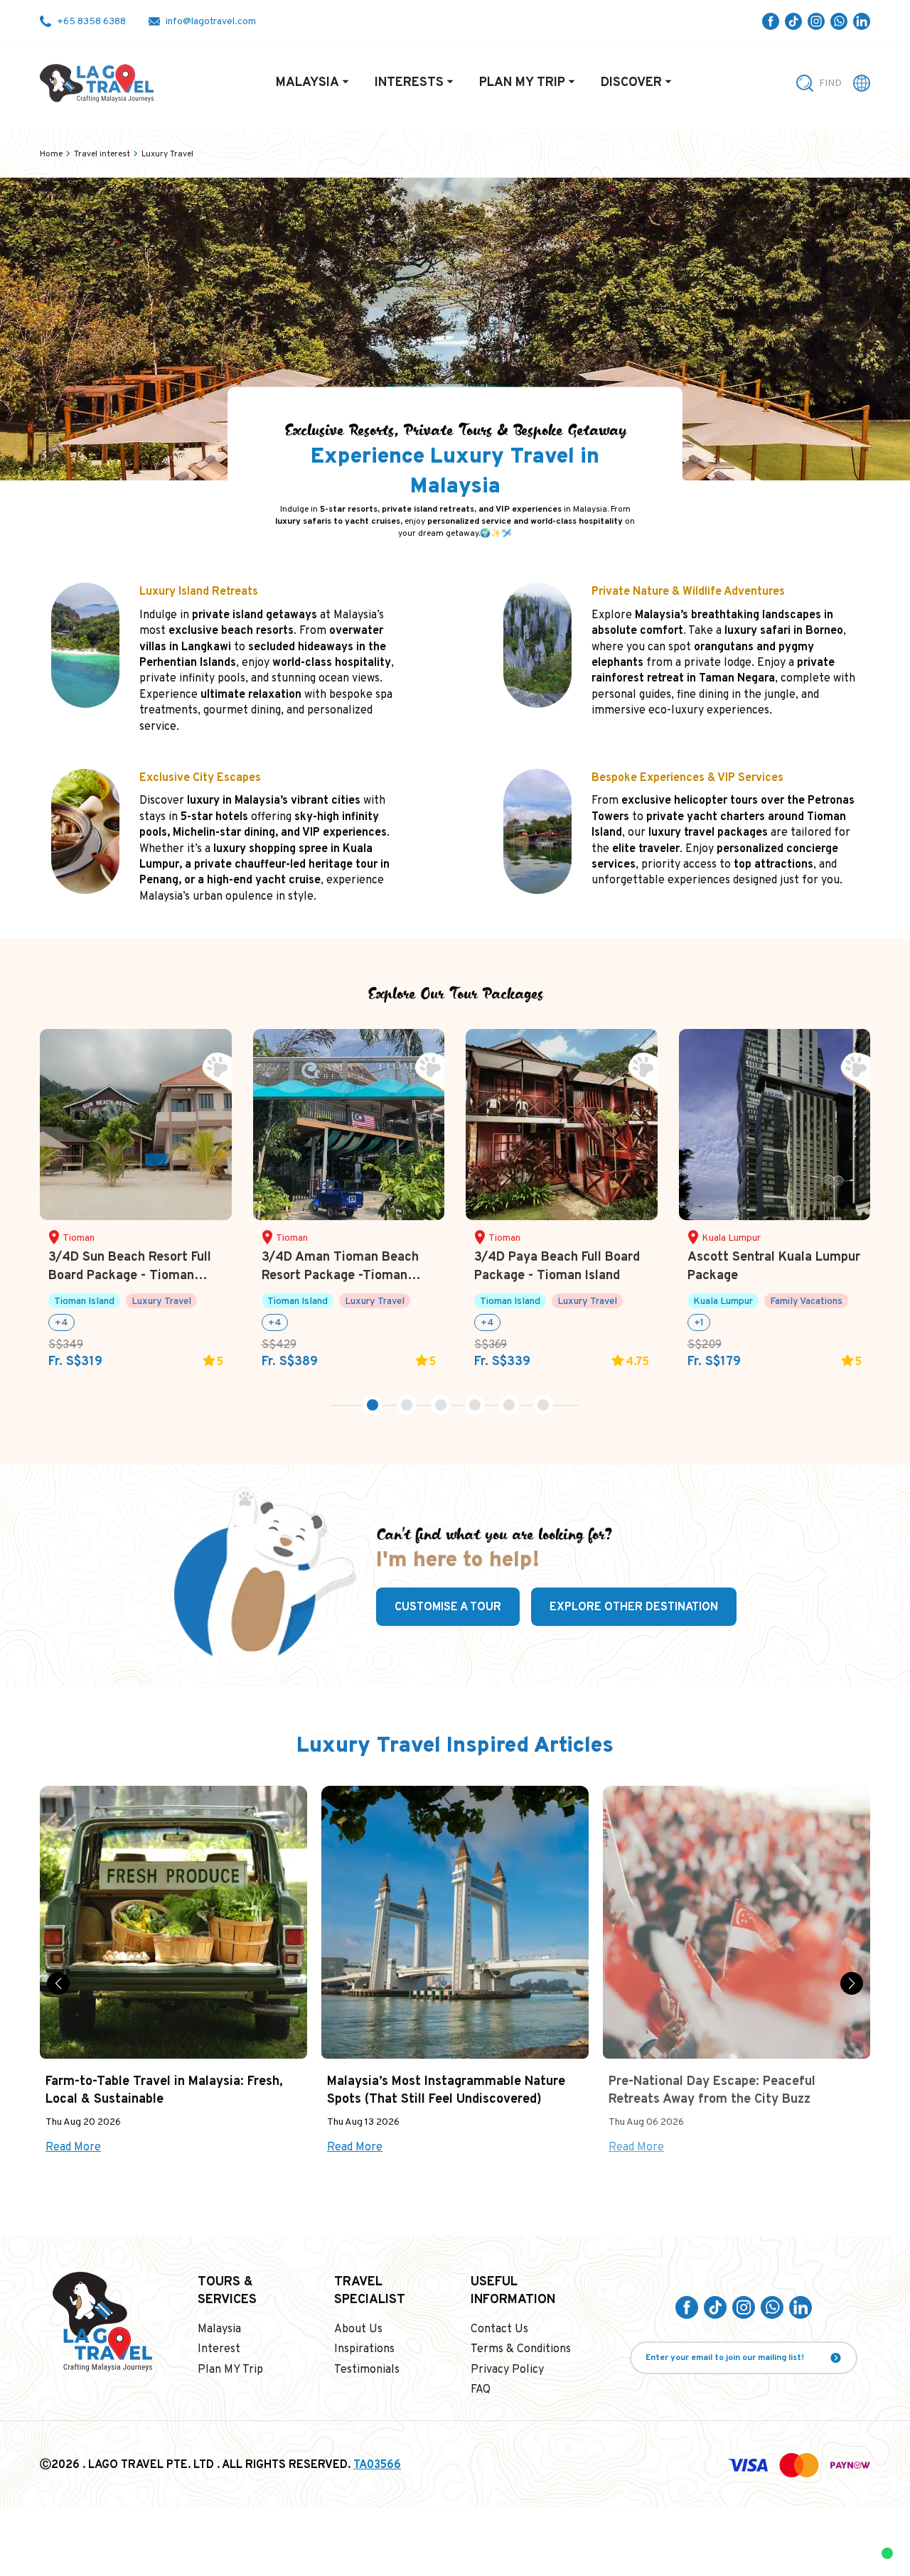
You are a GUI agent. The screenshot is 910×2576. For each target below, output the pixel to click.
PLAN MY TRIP (522, 83)
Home (51, 154)
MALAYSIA (307, 83)
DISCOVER (631, 83)
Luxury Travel (167, 154)
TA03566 (377, 2465)
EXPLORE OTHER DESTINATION (634, 1607)
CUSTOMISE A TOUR (448, 1607)
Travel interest (102, 154)
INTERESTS (409, 83)
